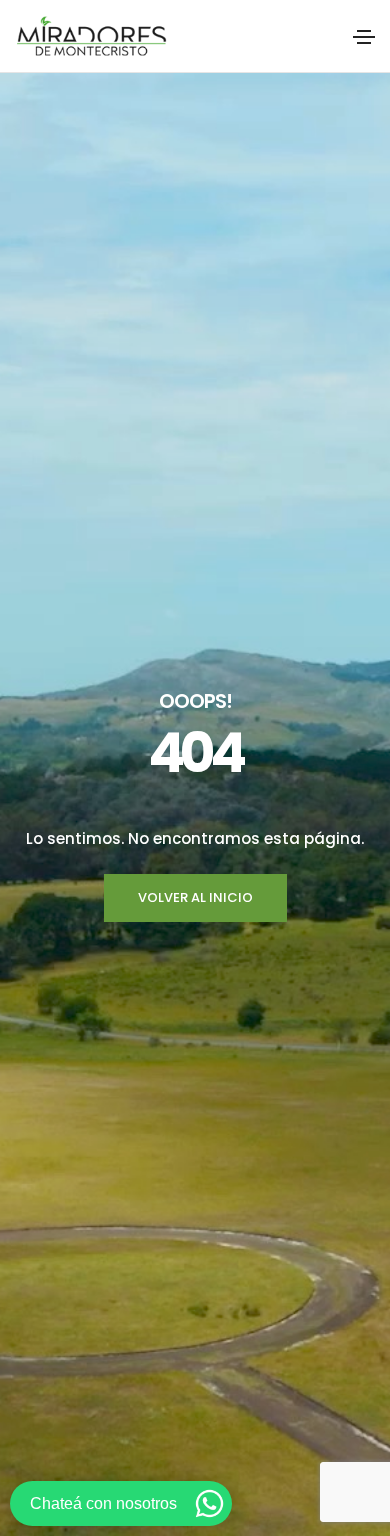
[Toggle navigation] (364, 37)
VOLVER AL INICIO (195, 897)
